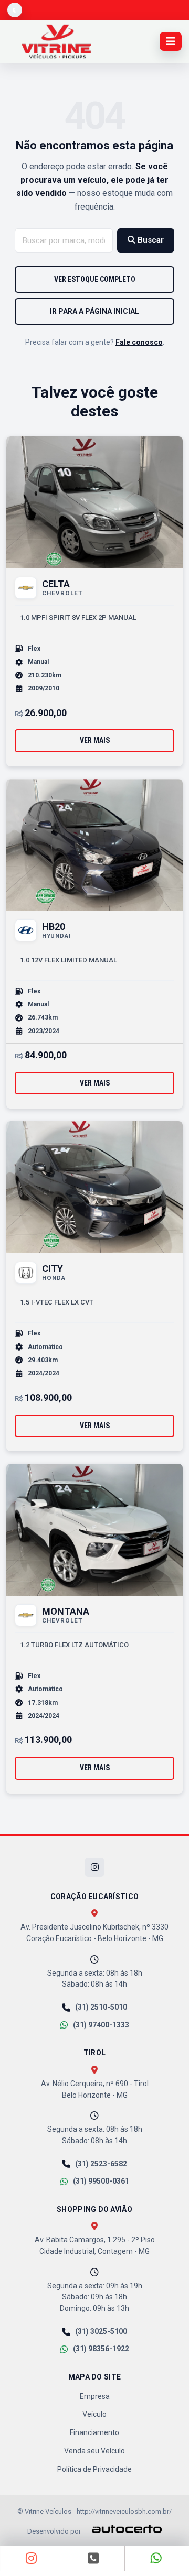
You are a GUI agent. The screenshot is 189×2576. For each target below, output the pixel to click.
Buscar (150, 240)
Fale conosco (139, 342)
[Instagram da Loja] (31, 2558)
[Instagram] (94, 1867)
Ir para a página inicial (94, 311)
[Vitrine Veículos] (56, 41)
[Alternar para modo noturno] (15, 10)
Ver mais (95, 740)
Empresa (95, 2396)
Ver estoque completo (95, 279)
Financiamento (94, 2432)
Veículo (94, 2414)
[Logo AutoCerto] (122, 2529)
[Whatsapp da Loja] (156, 2558)
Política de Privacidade (94, 2469)
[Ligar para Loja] (93, 2558)
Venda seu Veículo (94, 2451)
